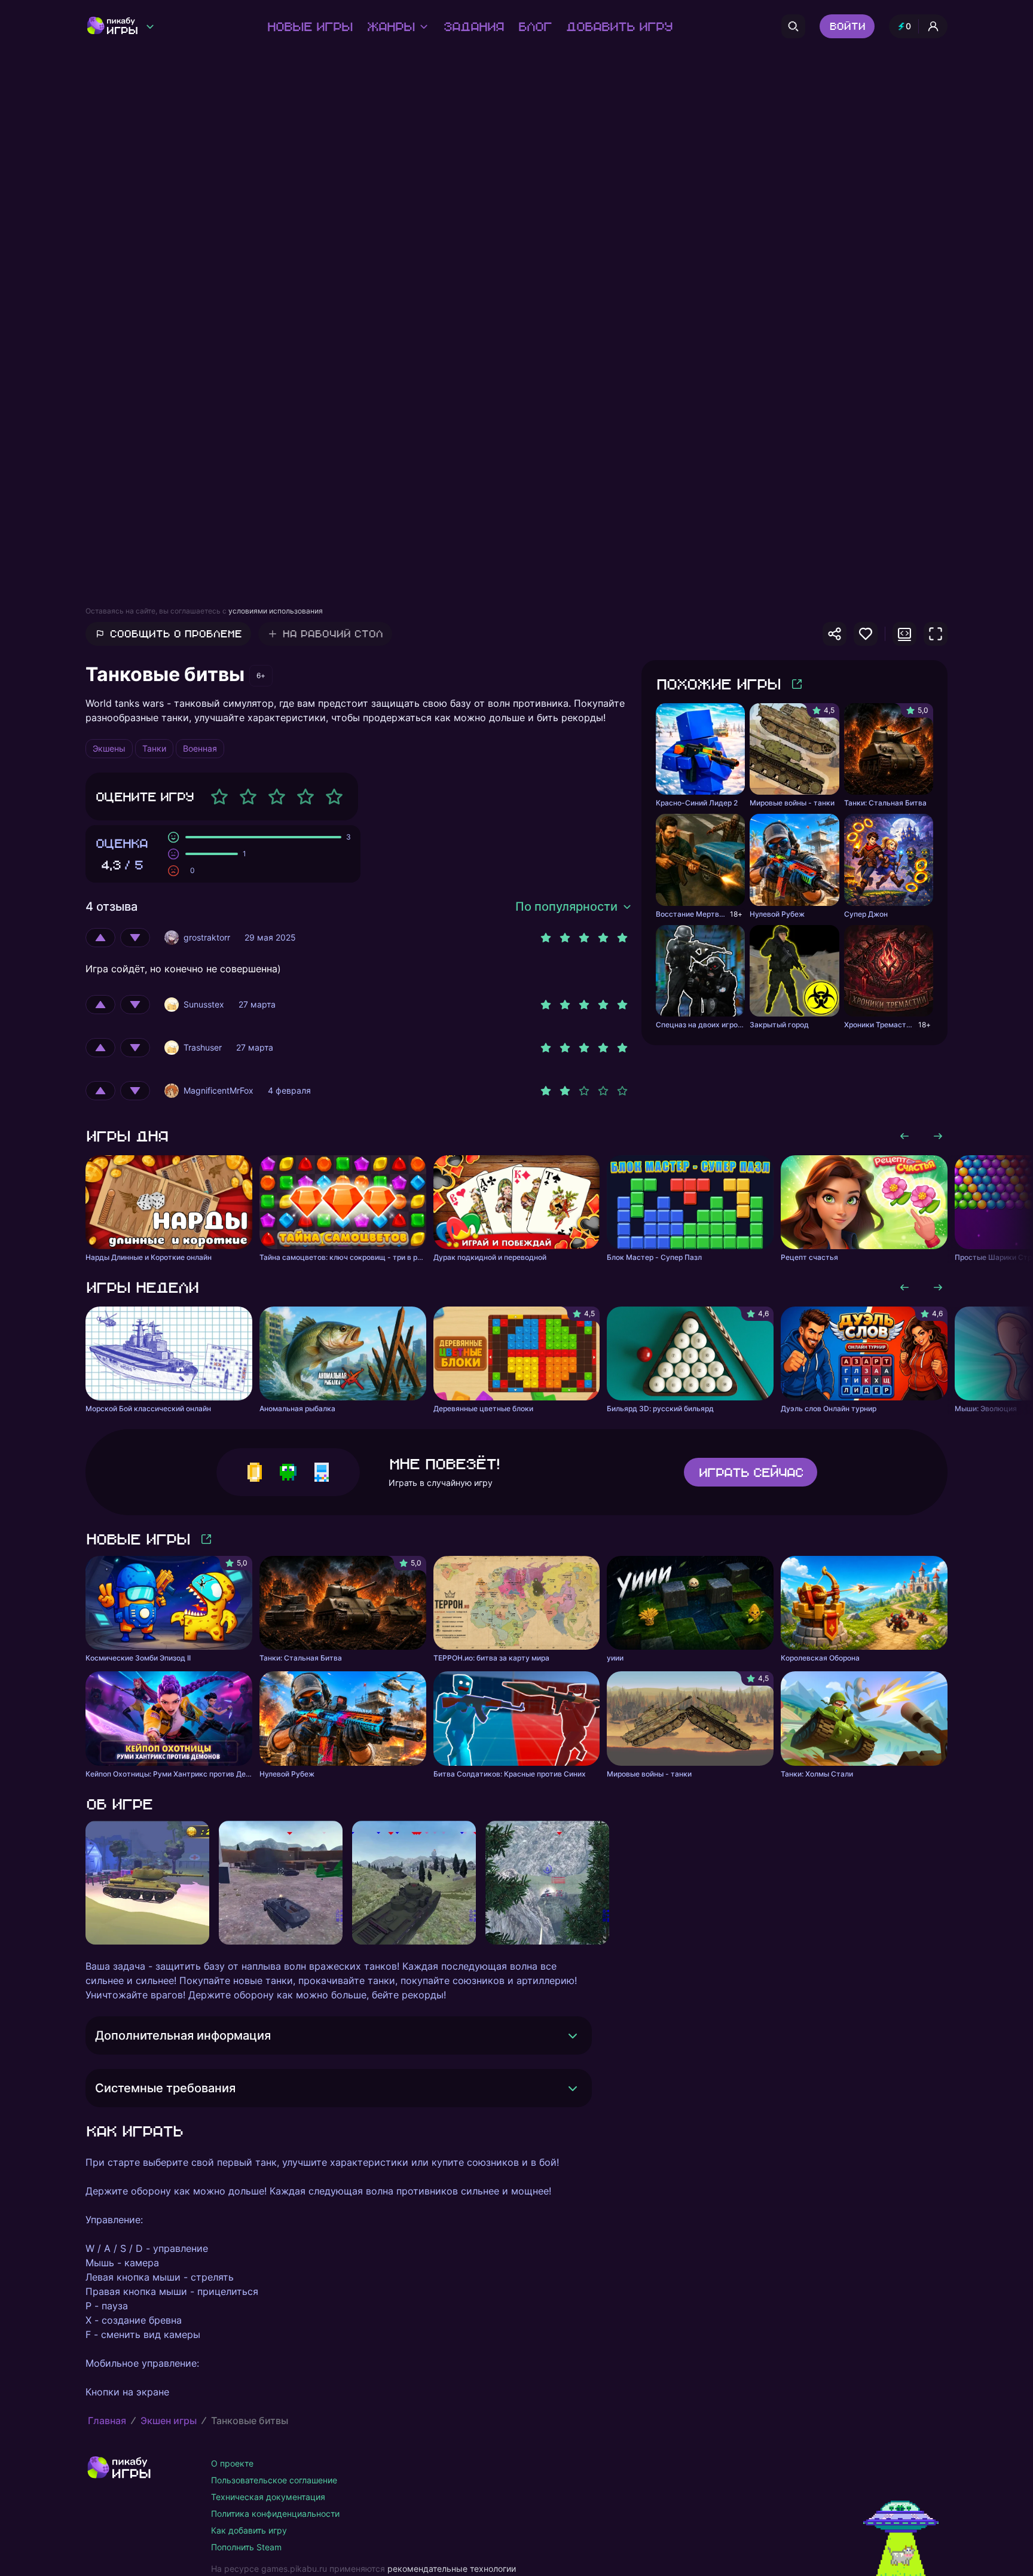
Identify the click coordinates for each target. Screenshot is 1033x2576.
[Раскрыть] (573, 2035)
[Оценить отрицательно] (135, 938)
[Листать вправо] (938, 1136)
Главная (107, 2421)
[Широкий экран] (904, 634)
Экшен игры (169, 2421)
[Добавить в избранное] (866, 634)
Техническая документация (268, 2497)
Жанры (390, 26)
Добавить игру (619, 26)
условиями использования (276, 611)
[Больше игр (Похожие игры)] (797, 684)
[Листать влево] (904, 1136)
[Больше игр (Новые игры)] (206, 1539)
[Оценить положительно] (100, 938)
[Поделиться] (835, 634)
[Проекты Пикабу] (150, 26)
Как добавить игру (249, 2530)
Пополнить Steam (246, 2547)
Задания (473, 26)
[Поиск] (793, 26)
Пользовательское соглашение (274, 2480)
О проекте (232, 2463)
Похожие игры (718, 684)
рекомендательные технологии (452, 2569)
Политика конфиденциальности (275, 2514)
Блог (534, 26)
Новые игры (309, 26)
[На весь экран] (936, 634)
